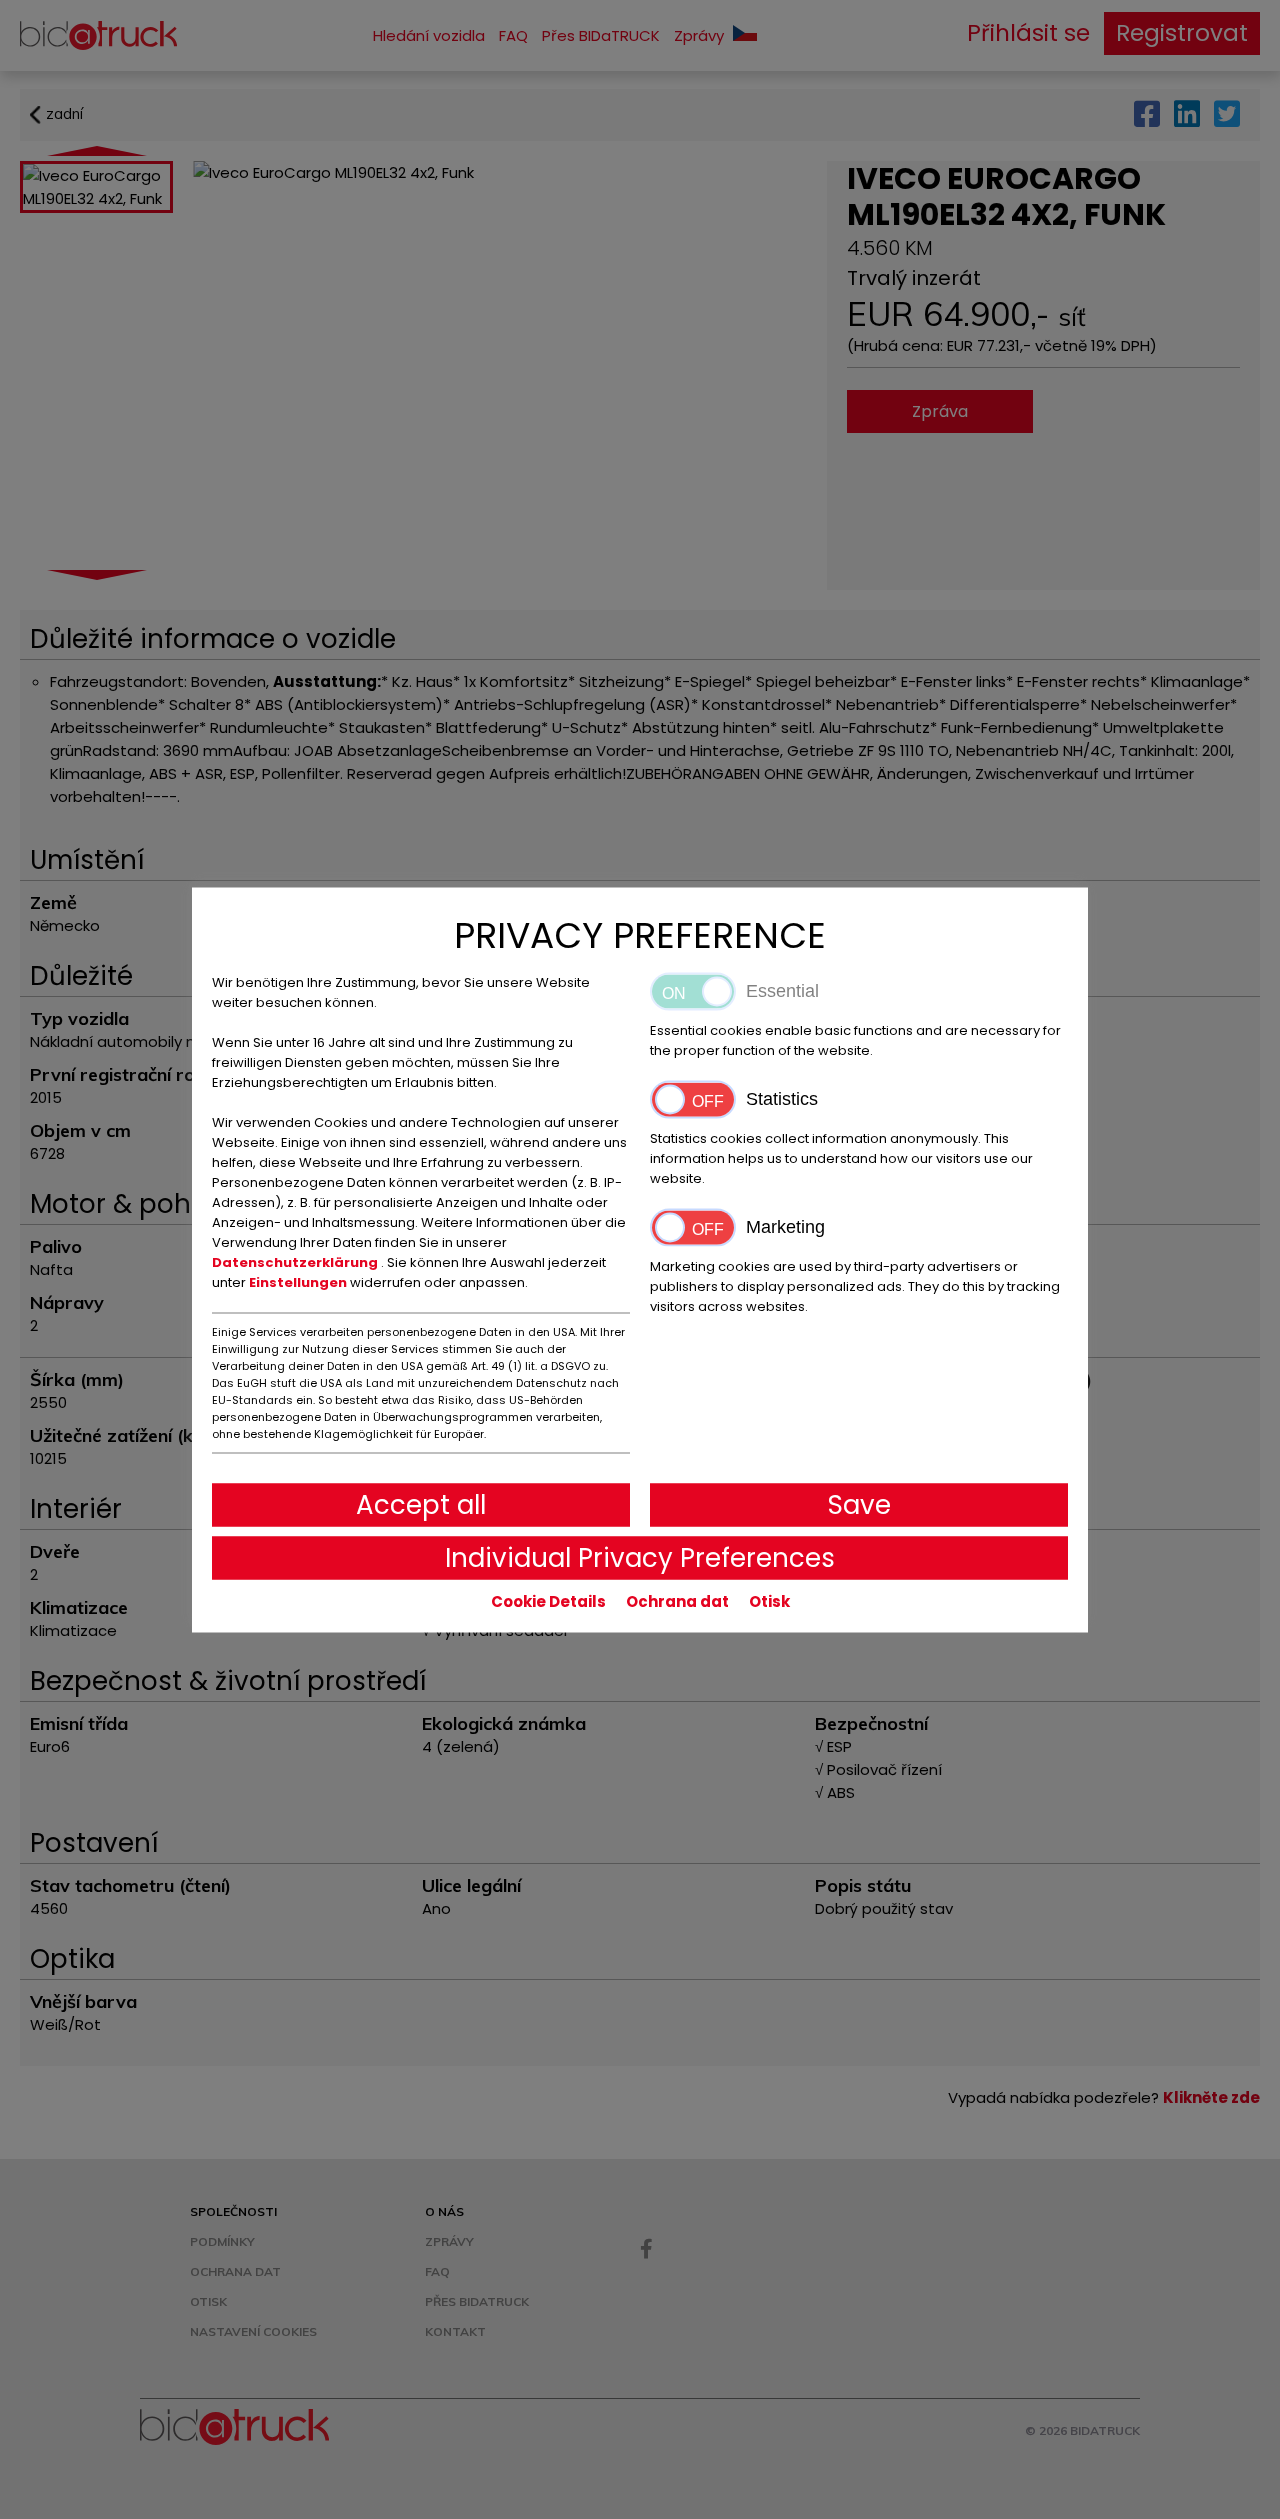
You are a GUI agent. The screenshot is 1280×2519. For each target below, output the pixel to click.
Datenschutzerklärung (296, 1261)
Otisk (769, 1600)
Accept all (421, 1504)
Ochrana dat (677, 1600)
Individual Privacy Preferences (640, 1557)
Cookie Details (548, 1600)
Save (859, 1504)
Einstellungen (299, 1281)
